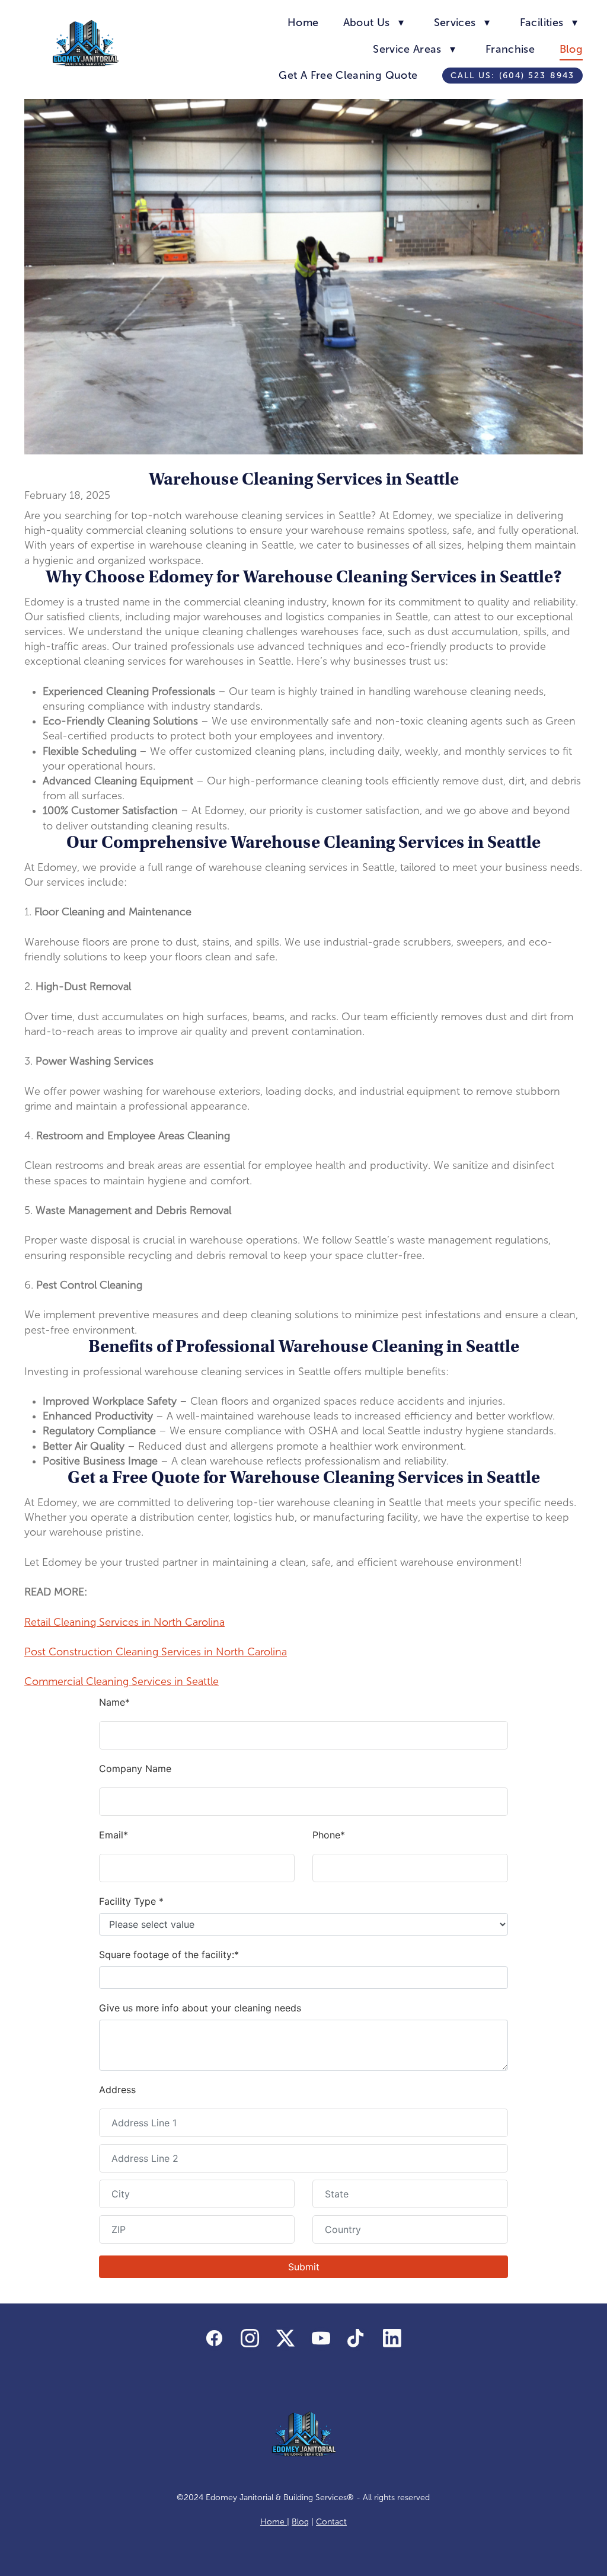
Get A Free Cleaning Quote (348, 75)
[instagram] (250, 2339)
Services (462, 23)
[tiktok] (357, 2339)
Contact (331, 2522)
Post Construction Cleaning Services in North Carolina (156, 1652)
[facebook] (215, 2339)
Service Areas (414, 49)
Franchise (510, 49)
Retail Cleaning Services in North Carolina (124, 1622)
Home (303, 23)
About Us (374, 23)
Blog (571, 49)
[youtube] (321, 2339)
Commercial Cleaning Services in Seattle (122, 1681)
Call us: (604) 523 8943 (512, 76)
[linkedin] (392, 2339)
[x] (286, 2339)
